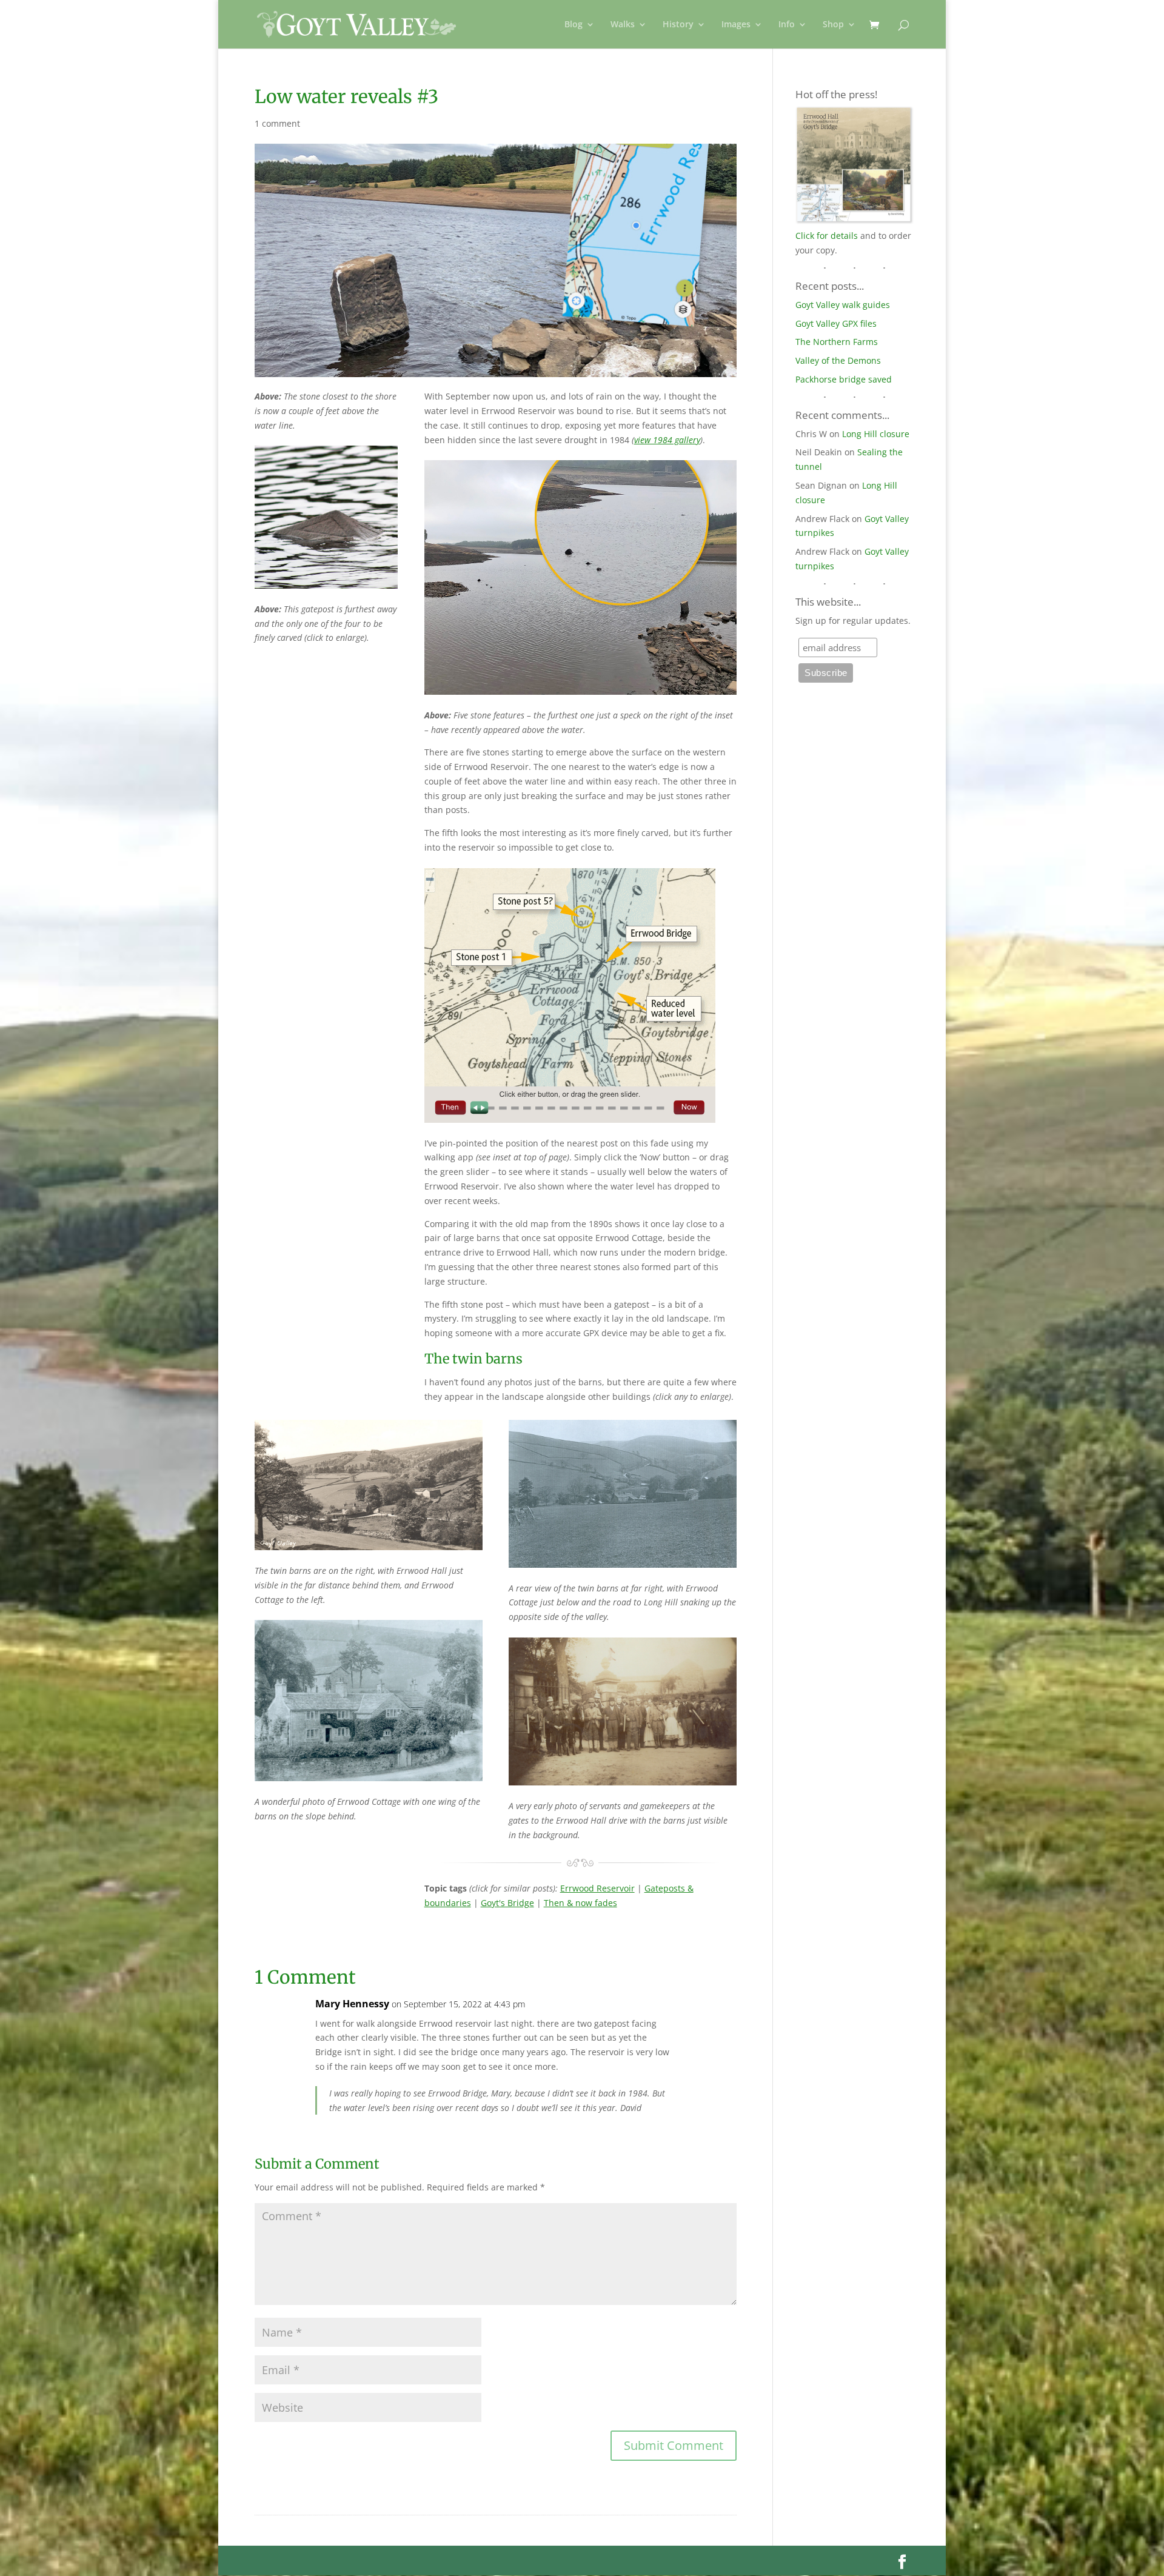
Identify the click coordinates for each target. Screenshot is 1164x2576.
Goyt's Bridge (507, 1903)
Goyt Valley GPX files (836, 323)
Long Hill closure (876, 434)
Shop (833, 25)
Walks (623, 25)
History (678, 25)
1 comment (277, 123)
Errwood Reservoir (597, 1888)
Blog (574, 25)
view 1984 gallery (667, 440)
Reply (708, 2016)
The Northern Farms (837, 342)
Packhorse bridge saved (844, 379)
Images (736, 25)
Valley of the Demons (838, 360)
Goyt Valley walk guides (843, 305)
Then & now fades (580, 1903)
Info (787, 25)
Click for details (827, 236)
